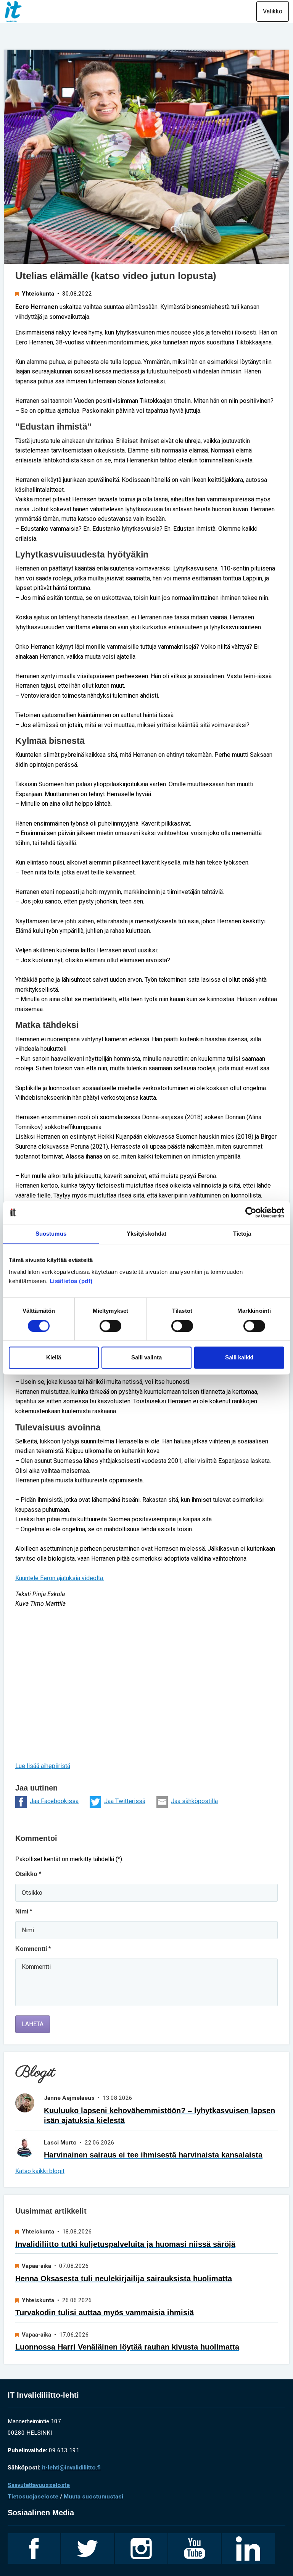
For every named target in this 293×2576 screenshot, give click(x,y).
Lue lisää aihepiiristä (43, 1766)
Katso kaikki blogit (40, 2171)
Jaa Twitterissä (125, 1801)
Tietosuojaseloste (33, 2497)
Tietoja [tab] (242, 1234)
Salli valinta (146, 1358)
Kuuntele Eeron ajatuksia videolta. (60, 1578)
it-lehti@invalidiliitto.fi (71, 2468)
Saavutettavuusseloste (39, 2485)
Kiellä (54, 1358)
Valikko (273, 11)
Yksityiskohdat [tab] (146, 1234)
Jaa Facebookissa (54, 1801)
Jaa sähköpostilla (194, 1801)
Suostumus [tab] (51, 1234)
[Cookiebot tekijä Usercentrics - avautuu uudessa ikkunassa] (251, 1212)
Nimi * (24, 1911)
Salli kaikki (239, 1358)
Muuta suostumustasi (93, 2497)
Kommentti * (33, 1949)
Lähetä (33, 2024)
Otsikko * (28, 1874)
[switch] (110, 1326)
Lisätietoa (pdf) (71, 1281)
